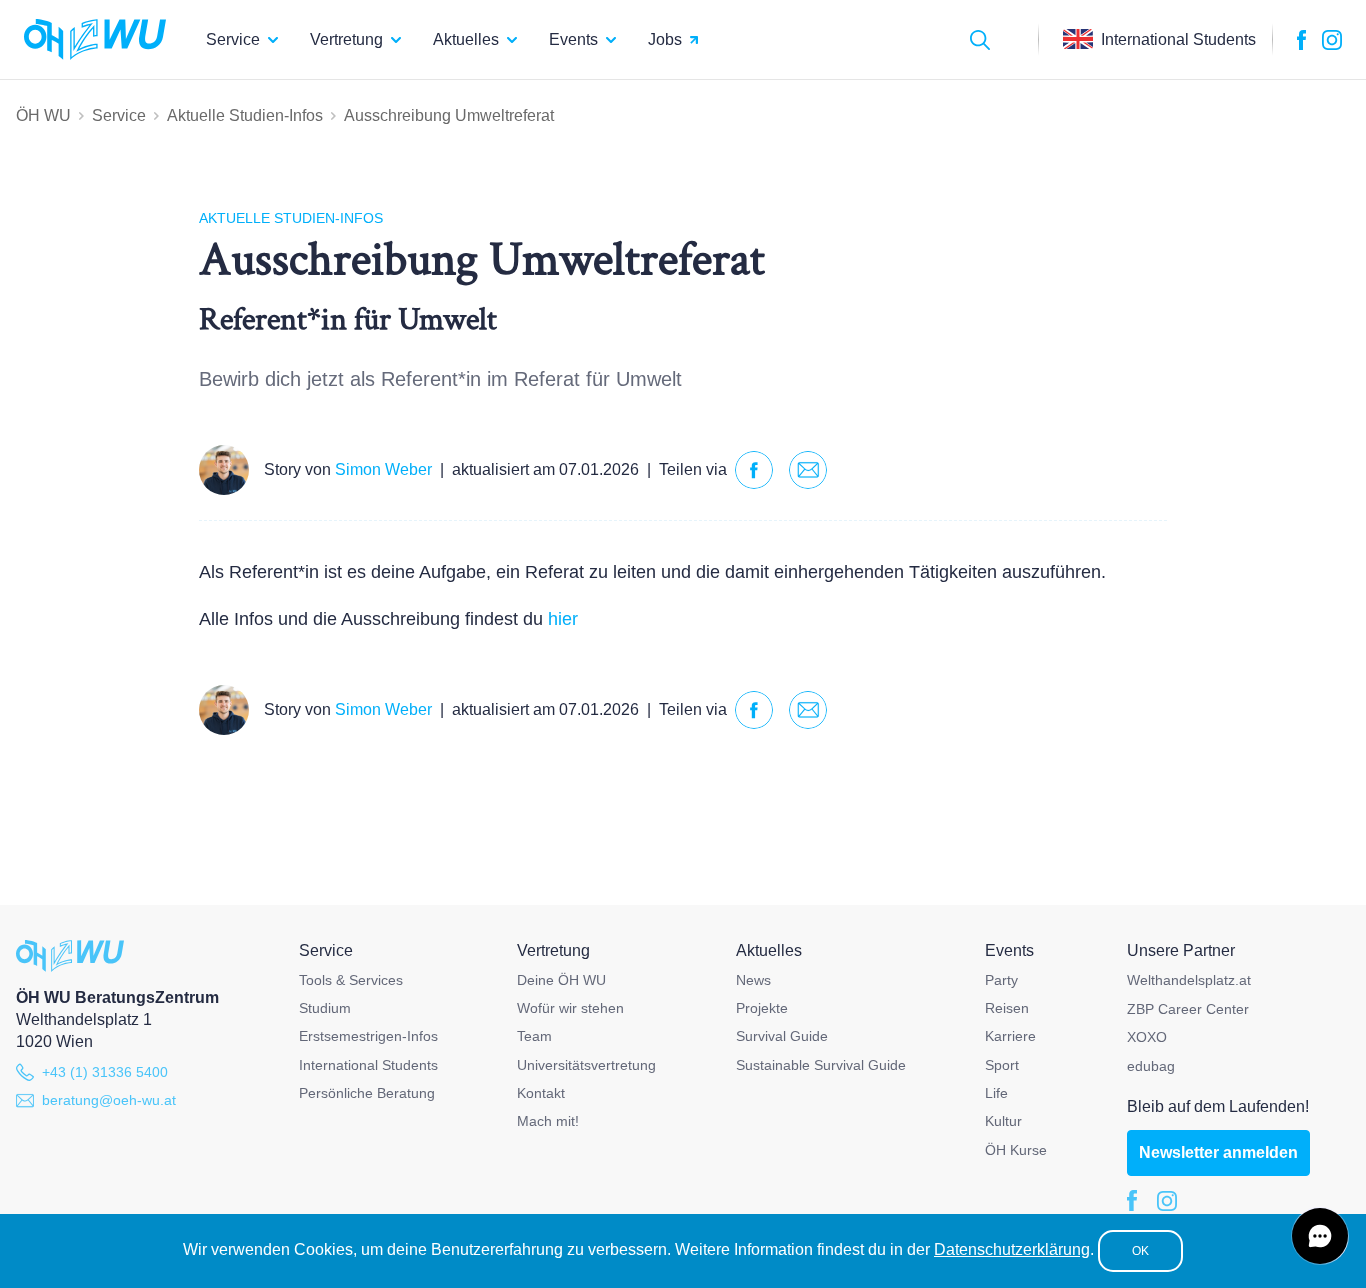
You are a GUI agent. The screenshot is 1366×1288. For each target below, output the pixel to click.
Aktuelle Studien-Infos (245, 115)
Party (1001, 980)
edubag (1151, 1066)
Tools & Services (351, 980)
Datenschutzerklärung (1012, 1249)
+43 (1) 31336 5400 (105, 1072)
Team (534, 1036)
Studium (325, 1008)
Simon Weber (383, 469)
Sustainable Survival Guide (821, 1065)
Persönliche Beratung (367, 1093)
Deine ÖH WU (561, 980)
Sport (1002, 1065)
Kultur (1003, 1121)
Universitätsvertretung (586, 1065)
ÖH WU (43, 115)
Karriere (1010, 1036)
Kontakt (541, 1093)
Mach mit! (548, 1121)
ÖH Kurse (1016, 1150)
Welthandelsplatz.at (1189, 980)
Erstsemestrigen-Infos (368, 1036)
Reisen (1007, 1008)
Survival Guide (782, 1036)
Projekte (762, 1008)
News (753, 980)
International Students (368, 1065)
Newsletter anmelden (1218, 1152)
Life (996, 1093)
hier (563, 619)
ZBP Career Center (1188, 1009)
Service (233, 39)
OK (1140, 1251)
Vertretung (346, 39)
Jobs (665, 39)
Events (573, 39)
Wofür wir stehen (570, 1008)
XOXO (1147, 1037)
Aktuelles (466, 39)
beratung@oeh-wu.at (109, 1100)
